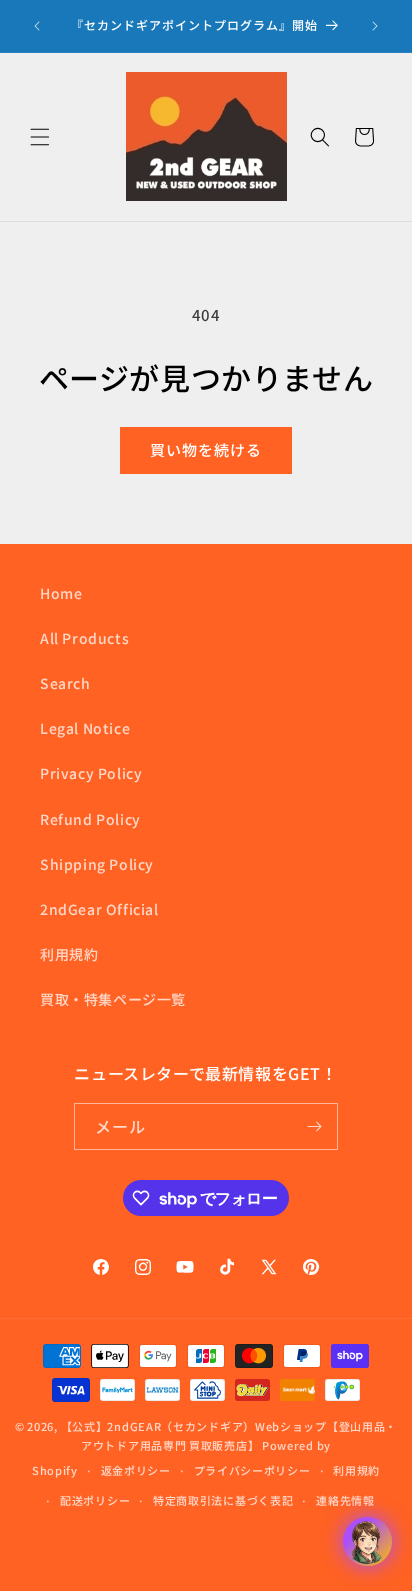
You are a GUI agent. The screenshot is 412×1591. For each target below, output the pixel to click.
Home (61, 593)
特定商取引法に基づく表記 (223, 1500)
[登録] (315, 1126)
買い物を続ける (206, 449)
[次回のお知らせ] (375, 26)
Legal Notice (85, 728)
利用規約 (69, 954)
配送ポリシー (95, 1500)
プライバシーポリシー (252, 1470)
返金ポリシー (136, 1470)
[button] (40, 137)
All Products (84, 638)
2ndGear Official (99, 909)
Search (65, 683)
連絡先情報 (345, 1500)
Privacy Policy (91, 773)
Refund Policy (90, 819)
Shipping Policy (97, 864)
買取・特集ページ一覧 (113, 999)
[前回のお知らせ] (37, 26)
